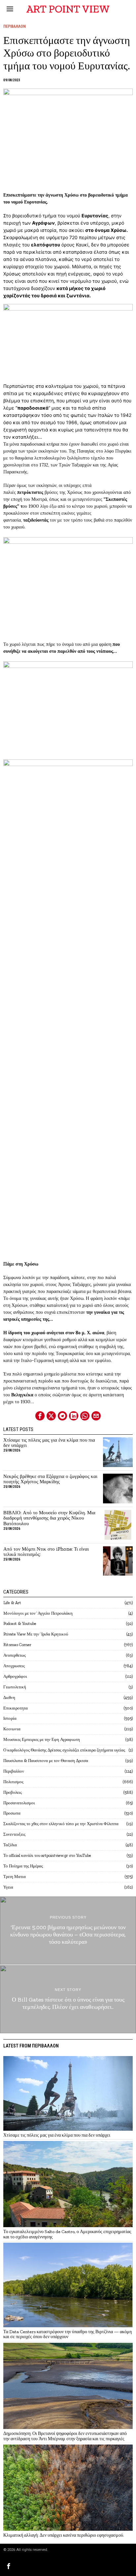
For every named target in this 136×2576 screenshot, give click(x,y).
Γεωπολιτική (15, 1687)
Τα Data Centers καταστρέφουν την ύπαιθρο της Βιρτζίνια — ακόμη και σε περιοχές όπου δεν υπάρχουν (68, 2334)
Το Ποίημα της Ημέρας (23, 1866)
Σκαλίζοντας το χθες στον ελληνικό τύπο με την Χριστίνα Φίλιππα (61, 1824)
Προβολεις (13, 1792)
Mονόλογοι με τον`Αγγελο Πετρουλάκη (38, 1613)
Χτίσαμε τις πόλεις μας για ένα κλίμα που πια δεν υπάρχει (49, 1443)
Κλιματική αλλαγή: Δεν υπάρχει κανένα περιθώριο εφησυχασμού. (64, 2535)
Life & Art (12, 1603)
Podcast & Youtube (20, 1623)
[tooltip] (40, 1416)
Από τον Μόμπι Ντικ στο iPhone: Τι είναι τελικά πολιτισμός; (46, 1552)
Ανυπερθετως (15, 1655)
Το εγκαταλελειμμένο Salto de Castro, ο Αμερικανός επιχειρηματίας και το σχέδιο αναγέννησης (67, 2234)
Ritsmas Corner (17, 1645)
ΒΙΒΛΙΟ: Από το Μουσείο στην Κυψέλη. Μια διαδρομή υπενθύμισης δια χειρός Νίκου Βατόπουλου (49, 1518)
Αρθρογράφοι (15, 1676)
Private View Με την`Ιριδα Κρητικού (36, 1634)
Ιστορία (10, 1718)
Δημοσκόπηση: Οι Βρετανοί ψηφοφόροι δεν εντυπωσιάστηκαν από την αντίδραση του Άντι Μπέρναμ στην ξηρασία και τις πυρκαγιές (65, 2436)
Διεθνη (9, 1697)
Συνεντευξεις (14, 1834)
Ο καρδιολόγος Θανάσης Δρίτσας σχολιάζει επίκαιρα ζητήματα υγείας (64, 1750)
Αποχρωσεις (14, 1666)
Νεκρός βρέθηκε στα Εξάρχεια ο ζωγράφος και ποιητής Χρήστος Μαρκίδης (50, 1479)
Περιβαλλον (15, 26)
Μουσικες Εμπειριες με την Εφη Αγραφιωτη (42, 1739)
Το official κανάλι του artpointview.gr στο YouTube (47, 1855)
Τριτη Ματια (15, 1877)
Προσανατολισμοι (19, 1803)
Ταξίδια (10, 1845)
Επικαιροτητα (16, 1708)
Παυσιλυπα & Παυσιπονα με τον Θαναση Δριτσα (46, 1761)
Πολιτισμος (13, 1782)
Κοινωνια (12, 1729)
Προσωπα (12, 1813)
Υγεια (8, 1887)
